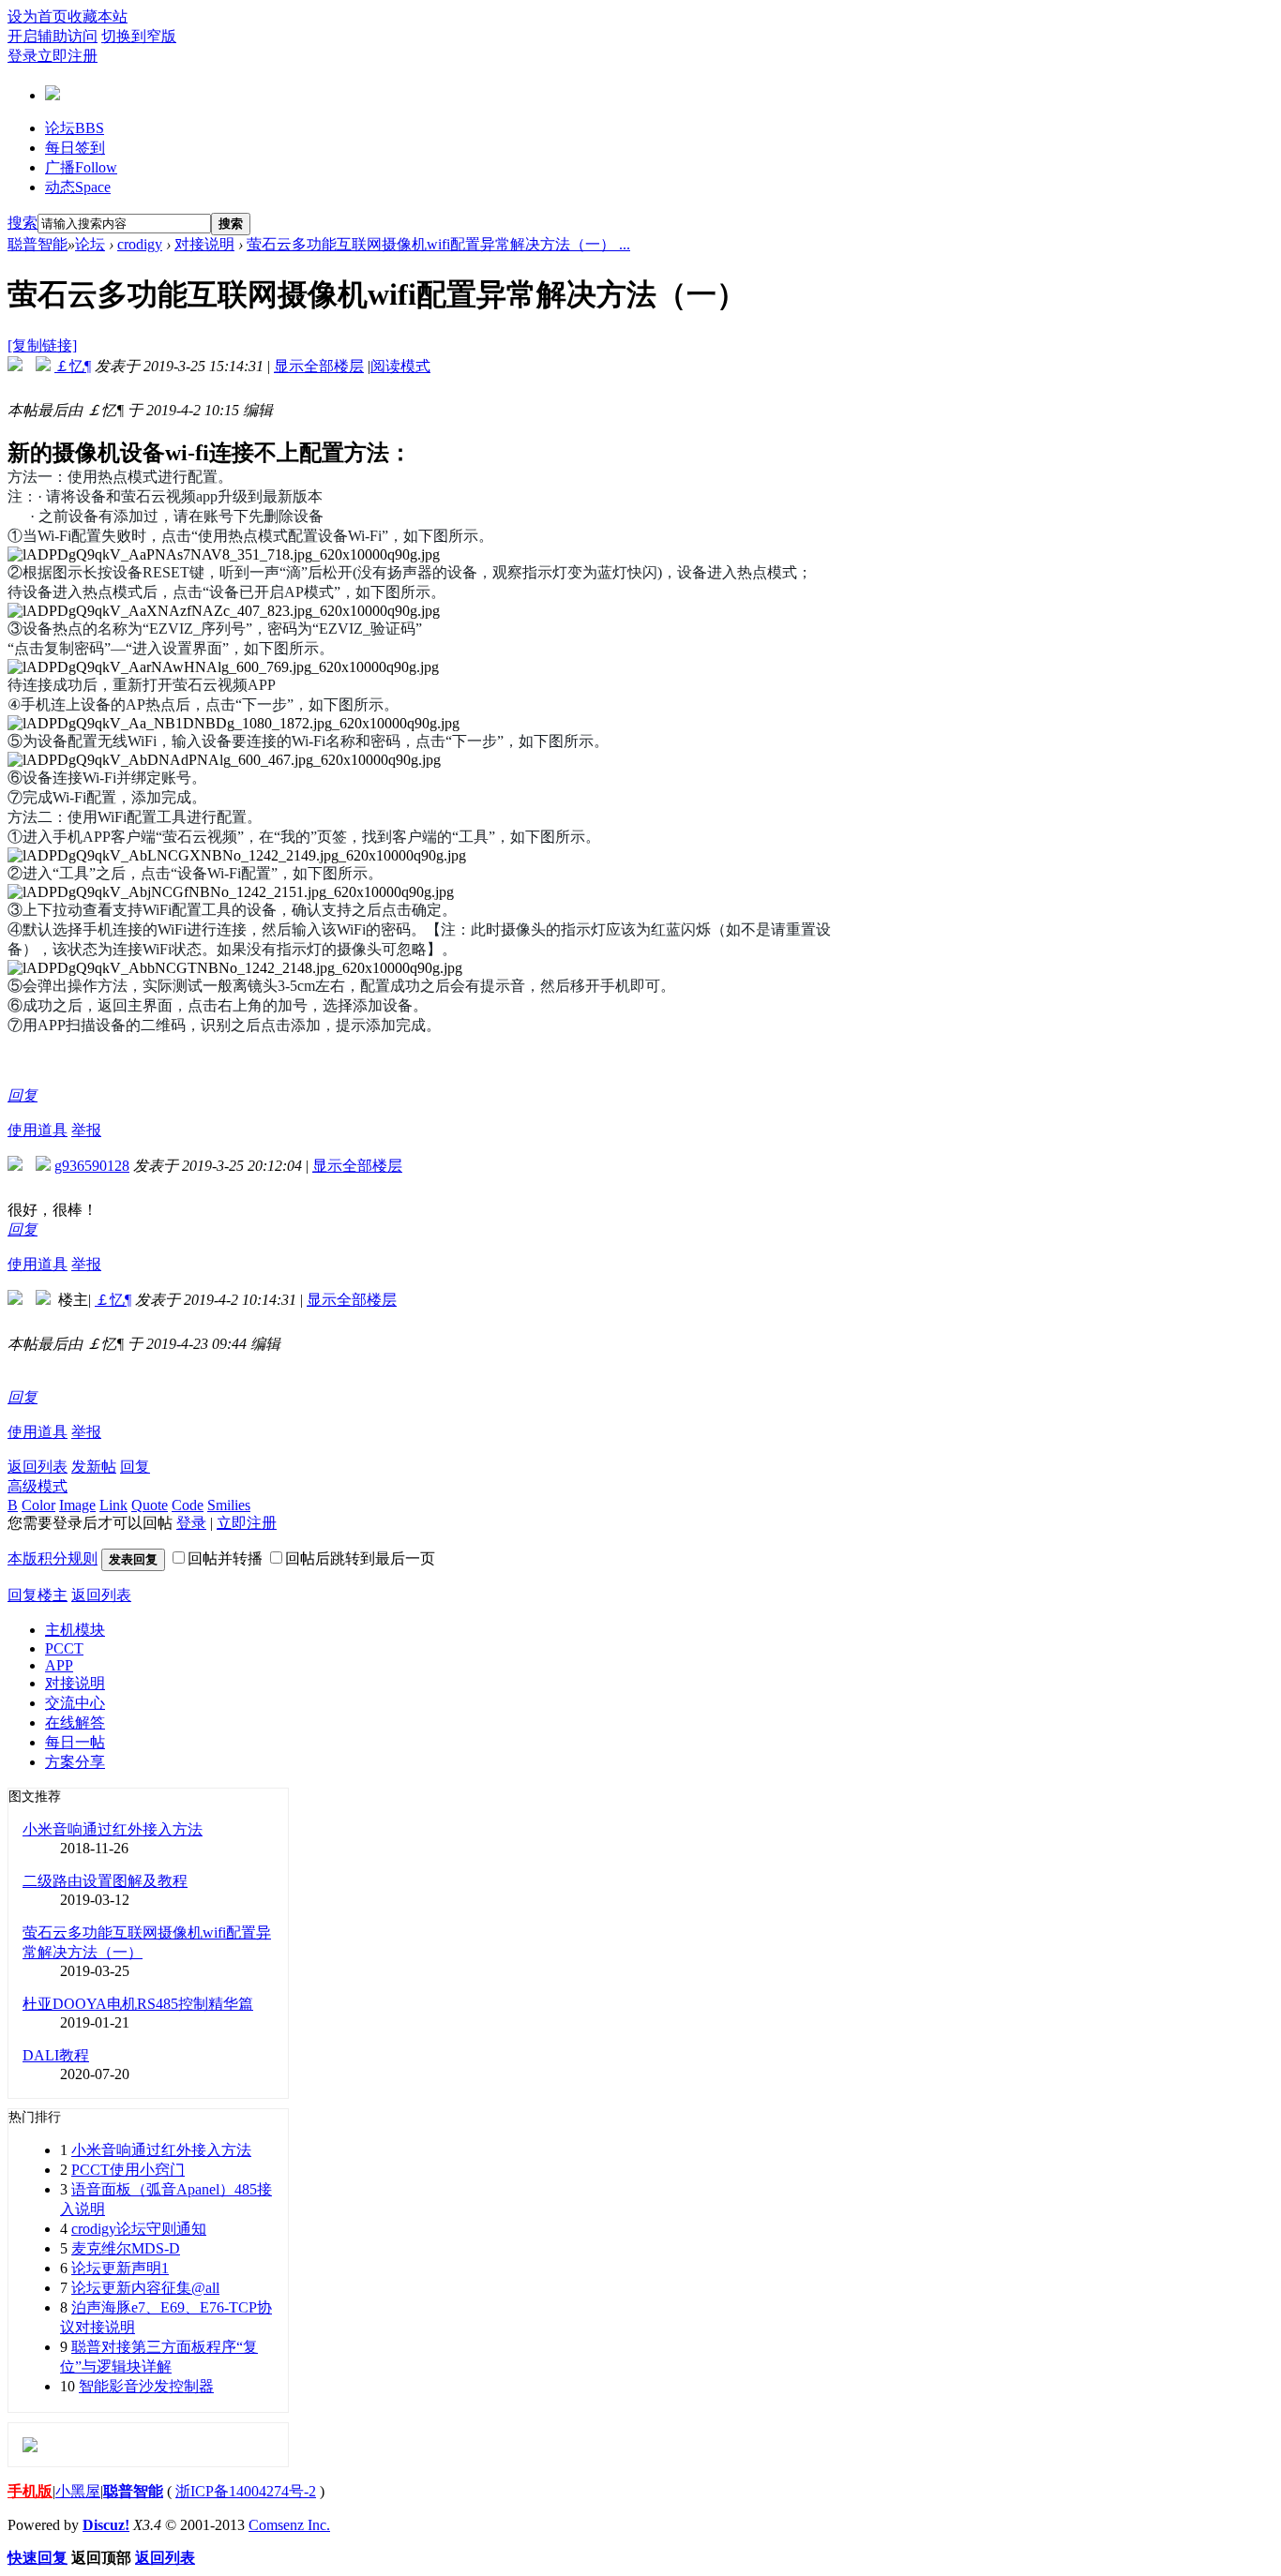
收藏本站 (98, 16)
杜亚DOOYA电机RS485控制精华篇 (138, 2004)
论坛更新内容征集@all (145, 2288)
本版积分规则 (53, 1558)
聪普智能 (38, 244)
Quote (150, 1505)
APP (59, 1665)
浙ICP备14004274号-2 (246, 2491)
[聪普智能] (53, 93)
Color (38, 1505)
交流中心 (75, 1703)
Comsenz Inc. (289, 2525)
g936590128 (92, 1166)
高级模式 (38, 1486)
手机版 (30, 2491)
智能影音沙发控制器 (146, 2386)
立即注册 (68, 56)
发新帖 (94, 1467)
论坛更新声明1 (120, 2268)
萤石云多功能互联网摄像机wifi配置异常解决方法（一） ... (438, 244)
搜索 (23, 223)
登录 (23, 56)
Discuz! (106, 2525)
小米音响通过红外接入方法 (113, 1829)
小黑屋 (78, 2491)
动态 (78, 187)
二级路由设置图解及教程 (105, 1881)
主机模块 (75, 1630)
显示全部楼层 (319, 366)
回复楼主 (38, 1595)
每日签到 (75, 148)
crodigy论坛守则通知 (139, 2229)
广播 (81, 167)
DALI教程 (56, 2055)
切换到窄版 (139, 36)
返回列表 (38, 1467)
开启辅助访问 (53, 36)
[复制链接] (42, 345)
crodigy (140, 244)
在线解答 (75, 1722)
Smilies (229, 1505)
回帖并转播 (225, 1558)
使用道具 (38, 1130)
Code (188, 1505)
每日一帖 (75, 1742)
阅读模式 (400, 366)
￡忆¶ (73, 366)
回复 (23, 1095)
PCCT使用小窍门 (128, 2170)
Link (113, 1505)
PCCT (64, 1648)
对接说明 (204, 244)
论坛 (75, 128)
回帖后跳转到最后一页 (360, 1558)
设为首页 (38, 16)
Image (77, 1505)
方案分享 (75, 1762)
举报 (86, 1130)
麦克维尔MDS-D (126, 2248)
